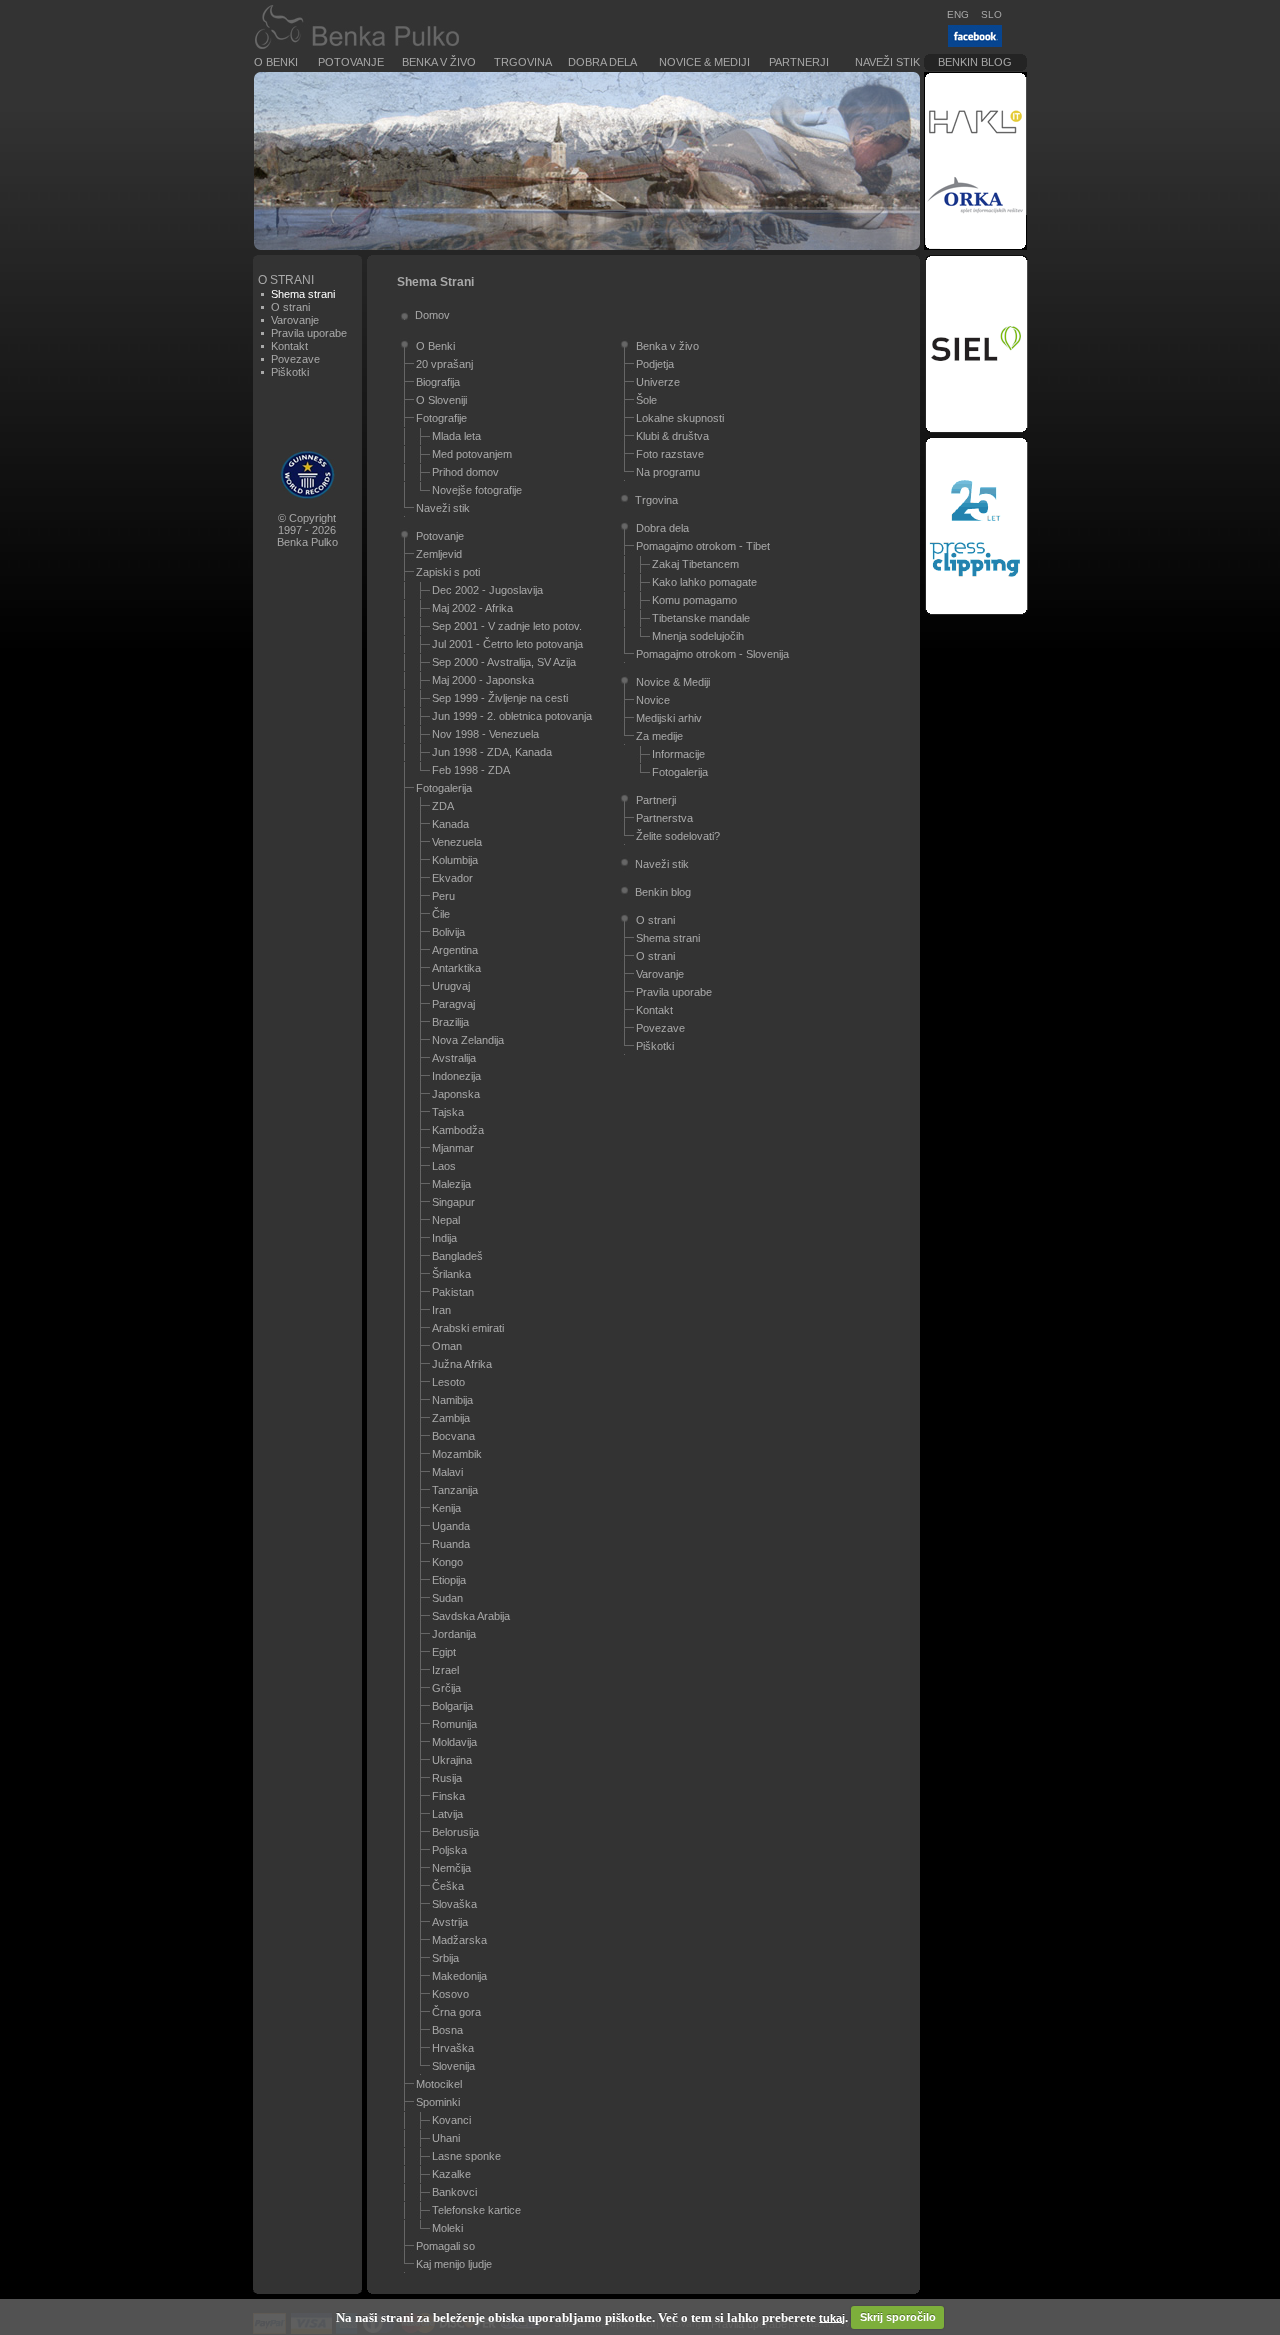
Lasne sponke (466, 2156)
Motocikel (439, 2084)
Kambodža (458, 1130)
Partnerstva (664, 818)
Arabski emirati (468, 1328)
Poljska (449, 1850)
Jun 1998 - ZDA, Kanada (492, 752)
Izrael (445, 1670)
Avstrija (450, 1922)
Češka (448, 1886)
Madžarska (459, 1940)
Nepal (446, 1220)
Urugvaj (451, 986)
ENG (958, 14)
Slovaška (454, 1904)
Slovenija (453, 2066)
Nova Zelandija (468, 1040)
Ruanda (451, 1544)
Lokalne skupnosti (680, 418)
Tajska (448, 1112)
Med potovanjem (472, 454)
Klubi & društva (672, 436)
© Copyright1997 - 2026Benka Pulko (307, 530)
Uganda (451, 1526)
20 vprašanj (444, 364)
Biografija (438, 382)
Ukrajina (452, 1760)
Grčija (446, 1688)
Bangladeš (457, 1256)
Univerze (658, 382)
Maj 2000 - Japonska (483, 680)
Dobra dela (602, 62)
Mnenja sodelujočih (698, 636)
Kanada (450, 824)
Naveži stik (887, 62)
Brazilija (450, 1022)
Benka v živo (439, 62)
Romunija (454, 1724)
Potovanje (351, 62)
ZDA (443, 806)
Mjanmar (453, 1148)
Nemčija (451, 1868)
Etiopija (449, 1580)
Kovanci (451, 2120)
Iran (441, 1310)
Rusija (447, 1778)
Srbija (445, 1958)
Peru (443, 896)
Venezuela (457, 842)
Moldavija (454, 1742)
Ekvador (452, 878)
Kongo (447, 1562)
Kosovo (450, 1994)
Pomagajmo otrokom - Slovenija (712, 654)
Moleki (447, 2228)
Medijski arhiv (669, 718)
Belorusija (455, 1832)
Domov (432, 315)
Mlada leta (456, 436)
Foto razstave (670, 454)
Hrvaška (453, 2048)
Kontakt (289, 346)
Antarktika (456, 968)
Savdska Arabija (471, 1616)
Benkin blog (975, 62)
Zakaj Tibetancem (695, 564)
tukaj (832, 2317)
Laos (444, 1166)
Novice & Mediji (704, 62)
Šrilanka (451, 1274)
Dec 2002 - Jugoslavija (487, 590)
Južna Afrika (462, 1364)
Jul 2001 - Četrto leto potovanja (507, 644)
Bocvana (453, 1436)
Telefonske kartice (476, 2210)
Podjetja (655, 364)
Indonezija (456, 1076)
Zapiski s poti (448, 572)
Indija (444, 1238)
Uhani (446, 2138)
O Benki (276, 62)
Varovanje (295, 320)
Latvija (447, 1814)
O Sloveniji (441, 400)
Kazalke (451, 2174)
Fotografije (441, 418)
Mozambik (457, 1454)
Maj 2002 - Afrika (472, 608)
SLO (991, 14)
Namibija (452, 1400)
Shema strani (668, 938)
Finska (448, 1796)
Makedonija (459, 1976)
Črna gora (456, 2012)
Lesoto (448, 1382)
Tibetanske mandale (701, 618)
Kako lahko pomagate (704, 582)
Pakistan (453, 1292)
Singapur (453, 1202)
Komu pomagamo (694, 600)
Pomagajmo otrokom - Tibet (703, 546)
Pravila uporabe (309, 333)
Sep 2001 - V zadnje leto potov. (507, 626)
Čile (441, 914)
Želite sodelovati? (678, 836)
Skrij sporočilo (898, 2317)
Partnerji (799, 62)
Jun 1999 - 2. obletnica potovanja (512, 716)
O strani (290, 307)
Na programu (668, 472)
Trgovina (523, 62)
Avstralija (454, 1058)
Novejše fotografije (477, 490)
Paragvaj (453, 1004)
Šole (646, 400)
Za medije (659, 736)
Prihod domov (465, 472)
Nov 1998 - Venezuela (485, 734)
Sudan (447, 1598)
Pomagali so (445, 2246)
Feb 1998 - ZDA (471, 770)
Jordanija (454, 1634)
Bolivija (448, 932)
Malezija (451, 1184)
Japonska (456, 1094)
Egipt (444, 1652)
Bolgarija (452, 1706)
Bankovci (454, 2192)
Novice (653, 700)
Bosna (447, 2030)
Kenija (446, 1508)
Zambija (451, 1418)
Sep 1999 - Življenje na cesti (500, 698)
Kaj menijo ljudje (454, 2264)
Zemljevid (439, 554)
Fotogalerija (444, 788)
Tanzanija (455, 1490)
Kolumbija (455, 860)
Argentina (455, 950)
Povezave (295, 359)
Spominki (438, 2102)
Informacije (678, 754)
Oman (447, 1346)
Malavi (447, 1472)
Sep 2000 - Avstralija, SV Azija (504, 662)
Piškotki (290, 372)
